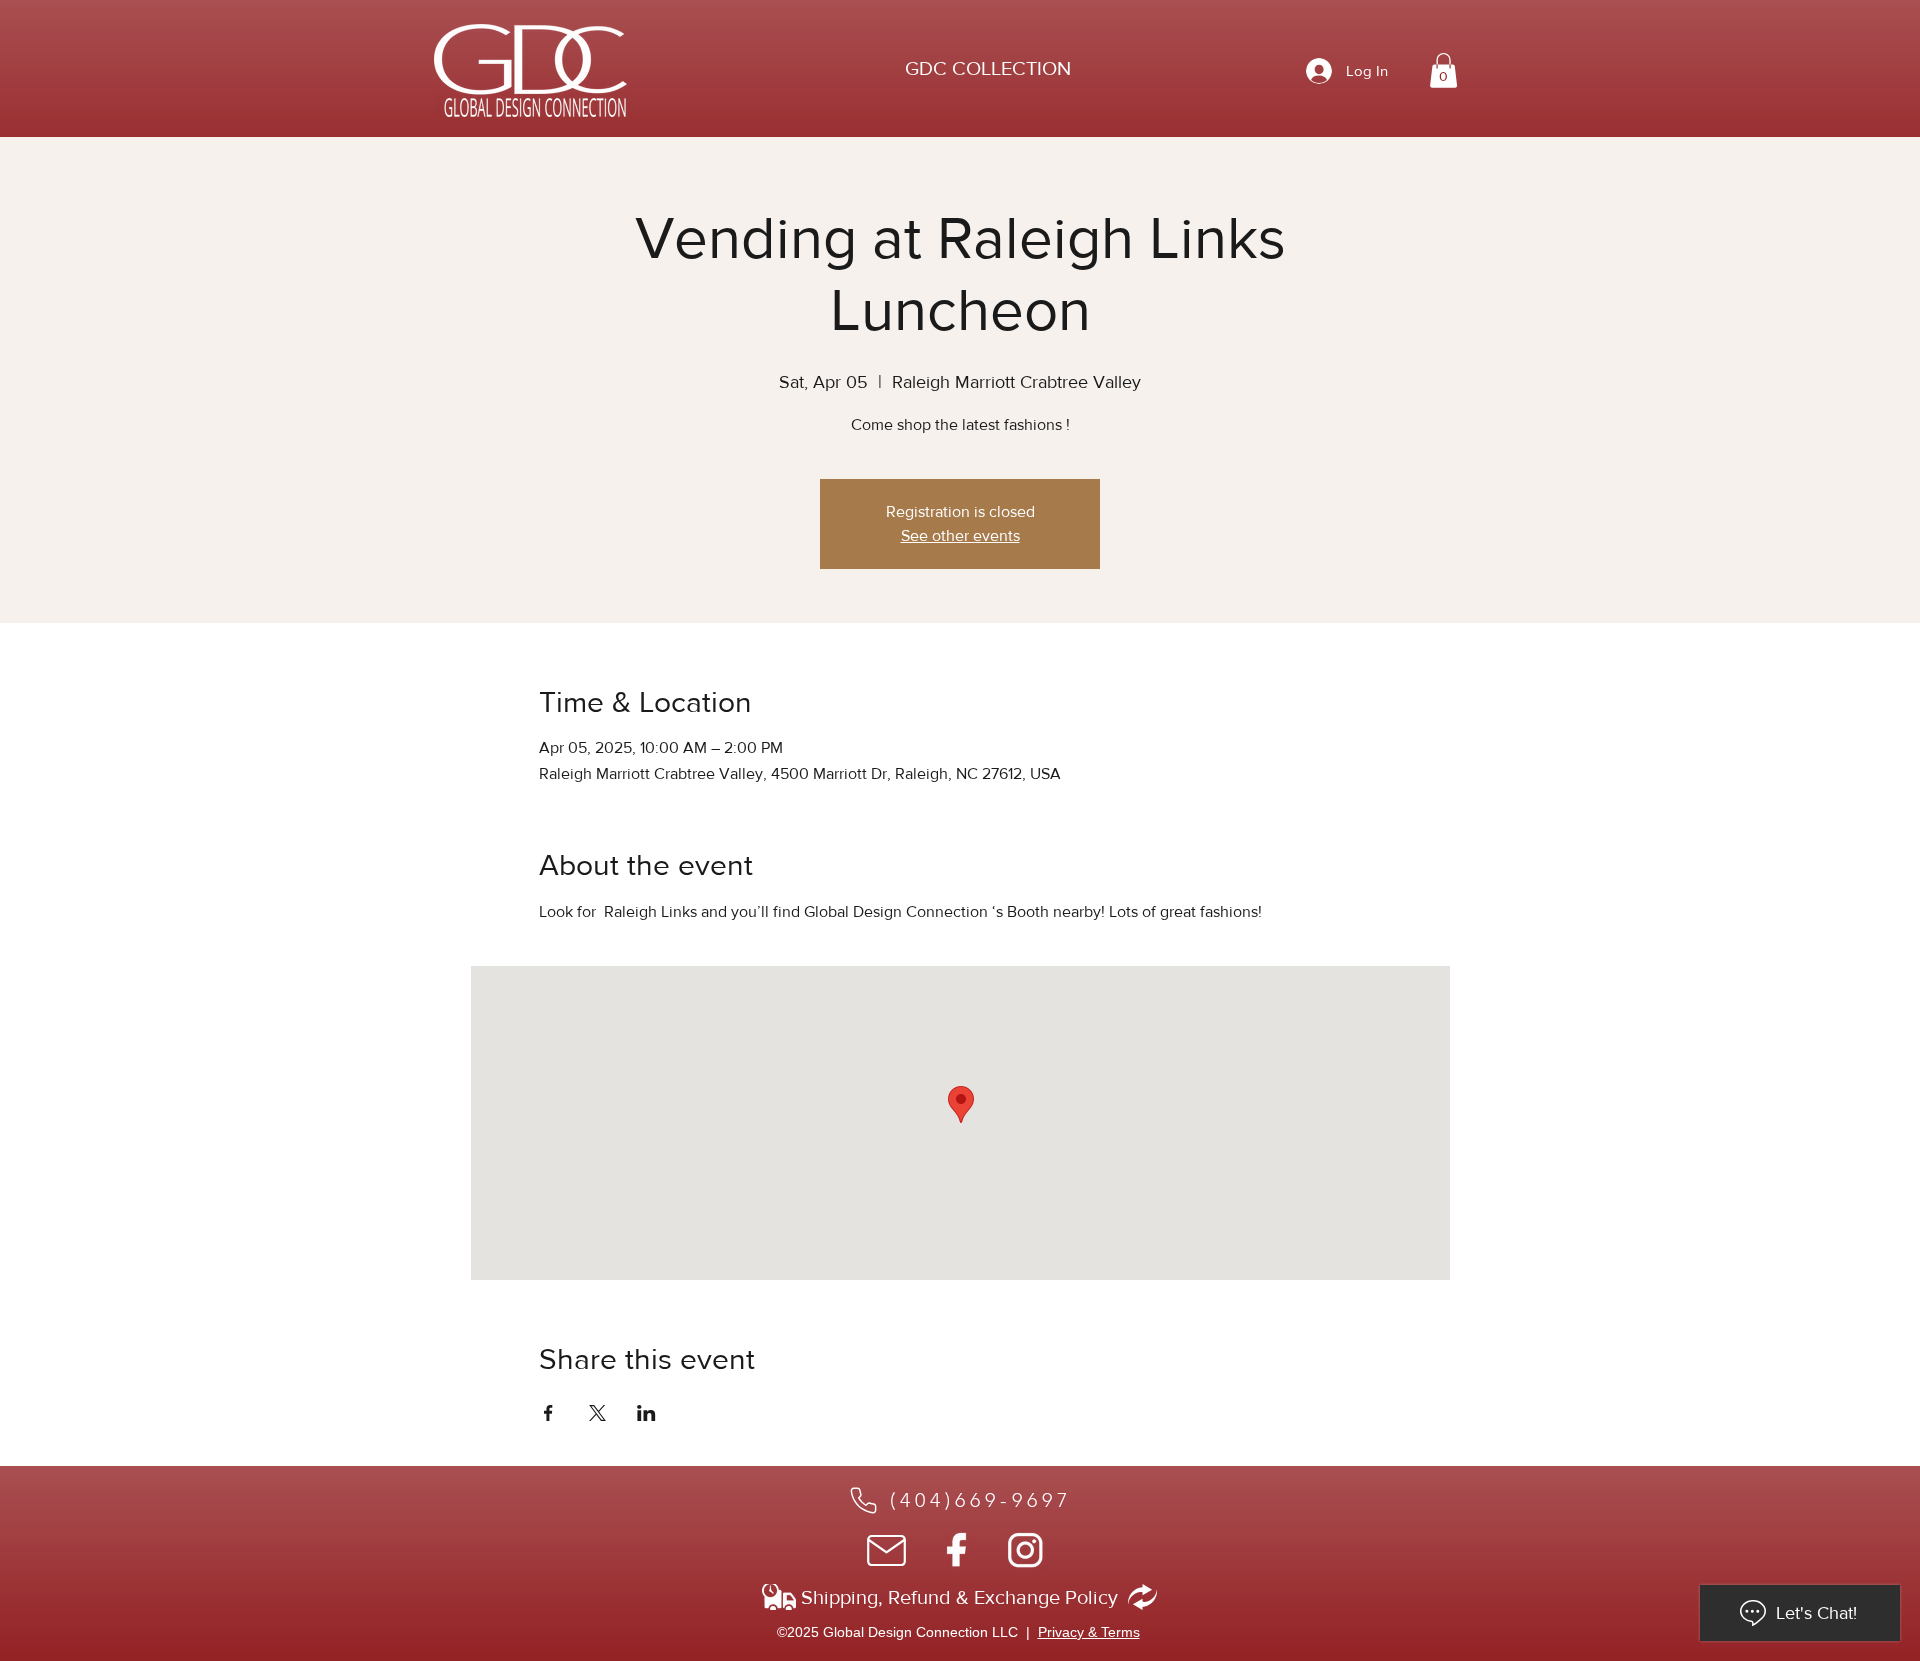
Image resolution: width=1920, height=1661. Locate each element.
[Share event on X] (597, 1413)
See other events (960, 535)
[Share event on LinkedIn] (646, 1413)
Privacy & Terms (1089, 1632)
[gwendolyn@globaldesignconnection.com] (888, 1550)
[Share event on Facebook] (548, 1413)
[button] (988, 68)
